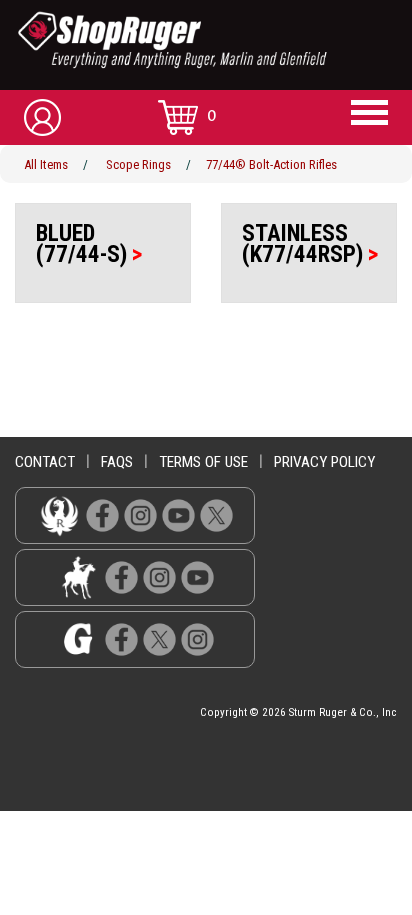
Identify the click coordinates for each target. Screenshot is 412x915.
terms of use (203, 462)
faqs (117, 462)
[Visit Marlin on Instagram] (159, 577)
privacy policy (324, 462)
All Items (46, 164)
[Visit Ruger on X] (216, 515)
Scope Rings (138, 164)
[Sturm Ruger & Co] (213, 40)
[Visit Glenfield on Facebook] (121, 639)
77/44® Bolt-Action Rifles (271, 164)
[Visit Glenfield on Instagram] (197, 639)
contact (45, 462)
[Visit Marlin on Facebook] (121, 577)
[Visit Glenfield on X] (159, 639)
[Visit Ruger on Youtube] (178, 515)
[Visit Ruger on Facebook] (102, 515)
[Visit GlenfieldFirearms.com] (78, 639)
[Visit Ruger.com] (59, 515)
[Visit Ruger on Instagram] (140, 515)
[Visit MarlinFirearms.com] (78, 577)
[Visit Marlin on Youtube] (197, 577)
